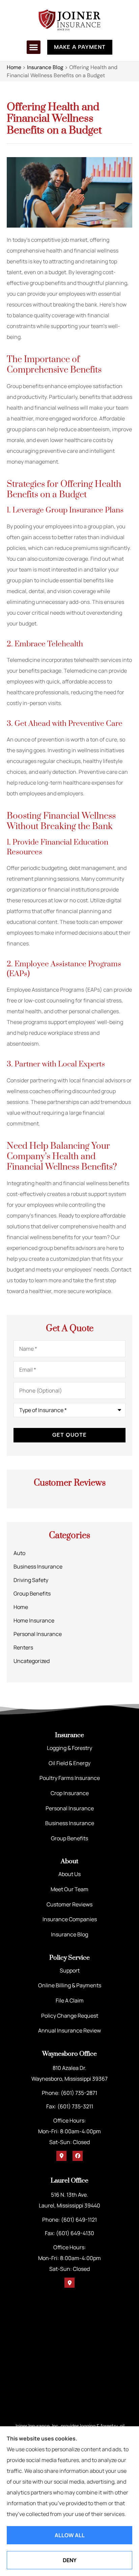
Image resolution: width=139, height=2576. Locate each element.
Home (14, 67)
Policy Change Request (70, 2016)
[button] (34, 47)
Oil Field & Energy (69, 1763)
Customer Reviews (69, 1904)
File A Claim (70, 2000)
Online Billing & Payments (70, 1985)
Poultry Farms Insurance (70, 1778)
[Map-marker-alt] (61, 2156)
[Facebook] (78, 2156)
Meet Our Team (69, 1889)
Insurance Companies (70, 1919)
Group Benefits (69, 1838)
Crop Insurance (70, 1793)
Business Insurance (70, 1823)
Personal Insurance (70, 1808)
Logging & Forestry (69, 1748)
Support (70, 1970)
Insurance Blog (45, 67)
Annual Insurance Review (69, 2030)
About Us (69, 1874)
